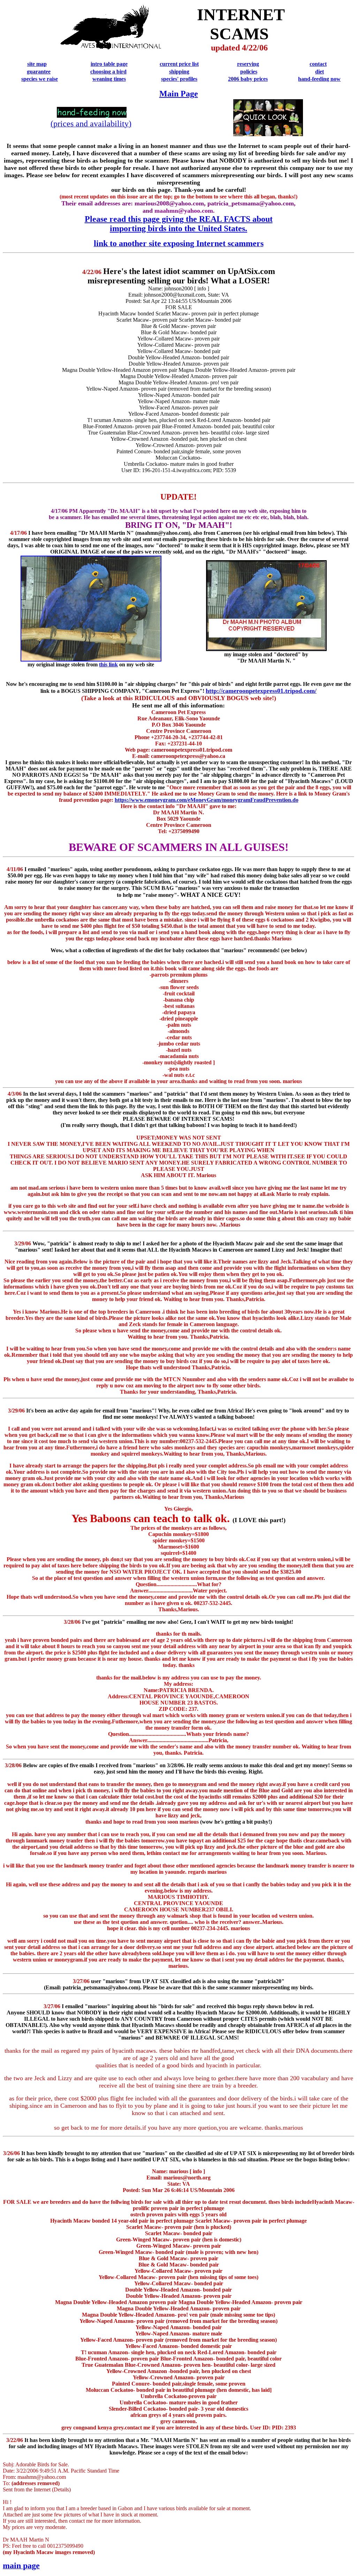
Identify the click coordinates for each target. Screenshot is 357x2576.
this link (108, 664)
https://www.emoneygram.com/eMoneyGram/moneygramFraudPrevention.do (207, 800)
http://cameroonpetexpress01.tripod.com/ (261, 691)
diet (320, 72)
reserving (248, 64)
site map (37, 64)
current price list (179, 64)
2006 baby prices (248, 79)
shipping (179, 72)
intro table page (109, 64)
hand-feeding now (319, 79)
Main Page (179, 94)
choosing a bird (108, 72)
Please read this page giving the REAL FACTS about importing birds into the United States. (179, 224)
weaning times (109, 79)
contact (318, 64)
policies (249, 72)
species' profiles (179, 79)
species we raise (40, 79)
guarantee (39, 72)
